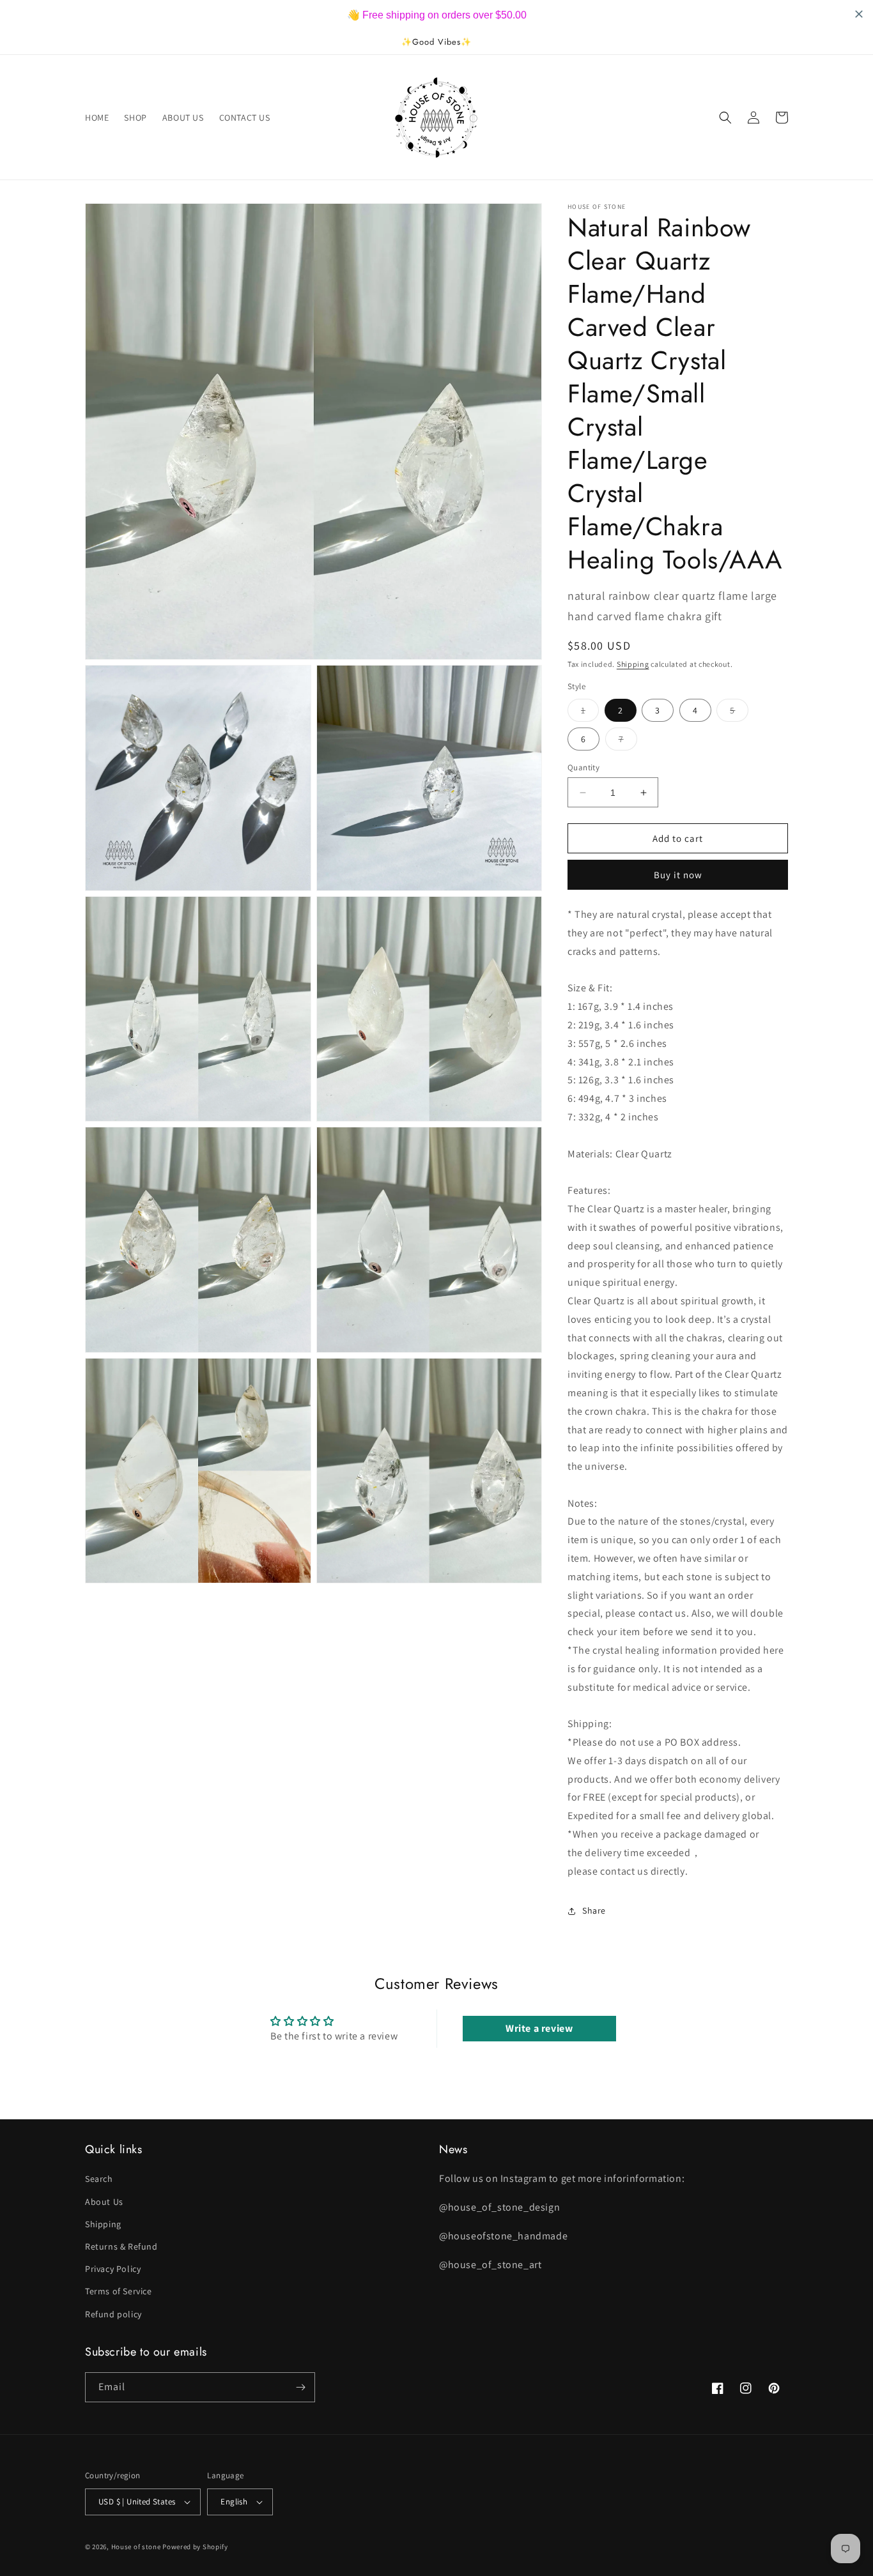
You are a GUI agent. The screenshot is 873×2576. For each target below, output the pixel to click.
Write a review (539, 2028)
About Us (104, 2202)
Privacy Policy (113, 2269)
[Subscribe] (300, 2387)
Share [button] (594, 1910)
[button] (725, 118)
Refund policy (113, 2314)
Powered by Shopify (195, 2547)
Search (99, 2179)
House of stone (136, 2547)
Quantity (583, 767)
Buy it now (678, 875)
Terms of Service (119, 2291)
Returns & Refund (121, 2246)
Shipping (633, 664)
